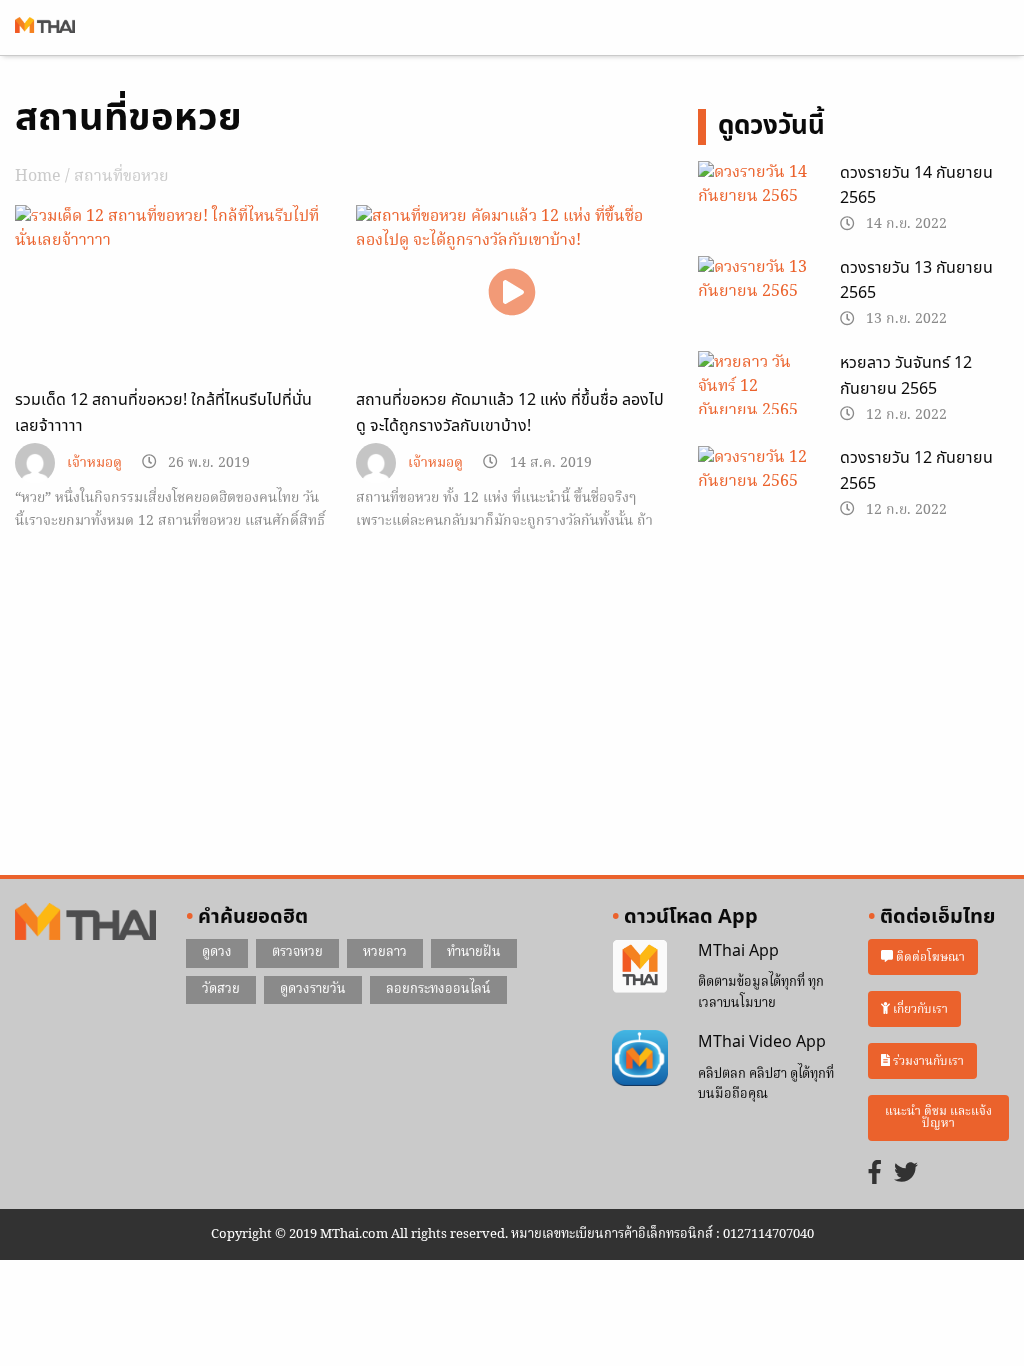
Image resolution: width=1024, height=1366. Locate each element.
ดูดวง (217, 952)
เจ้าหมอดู (94, 463)
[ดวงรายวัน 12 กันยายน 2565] (754, 486)
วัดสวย (221, 989)
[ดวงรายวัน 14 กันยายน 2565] (754, 200)
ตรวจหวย (297, 952)
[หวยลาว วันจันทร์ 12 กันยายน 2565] (754, 391)
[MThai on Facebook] (875, 1174)
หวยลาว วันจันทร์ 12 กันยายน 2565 (906, 376)
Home (38, 177)
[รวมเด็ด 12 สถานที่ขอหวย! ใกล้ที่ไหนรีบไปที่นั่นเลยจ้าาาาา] (170, 293)
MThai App (738, 951)
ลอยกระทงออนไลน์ (438, 989)
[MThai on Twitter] (906, 1174)
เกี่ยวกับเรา (919, 1008)
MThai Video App (762, 1042)
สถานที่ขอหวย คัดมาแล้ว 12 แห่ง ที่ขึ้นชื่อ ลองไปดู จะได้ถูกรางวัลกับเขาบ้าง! (510, 413)
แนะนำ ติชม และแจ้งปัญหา (938, 1117)
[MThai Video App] (639, 1058)
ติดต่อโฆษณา (929, 957)
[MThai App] (639, 967)
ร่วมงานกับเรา (927, 1060)
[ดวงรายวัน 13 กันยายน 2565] (754, 296)
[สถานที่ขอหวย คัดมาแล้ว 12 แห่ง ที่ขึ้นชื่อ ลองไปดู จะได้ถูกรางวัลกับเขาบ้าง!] (511, 292)
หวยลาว (385, 952)
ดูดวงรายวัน (313, 989)
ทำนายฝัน (474, 952)
